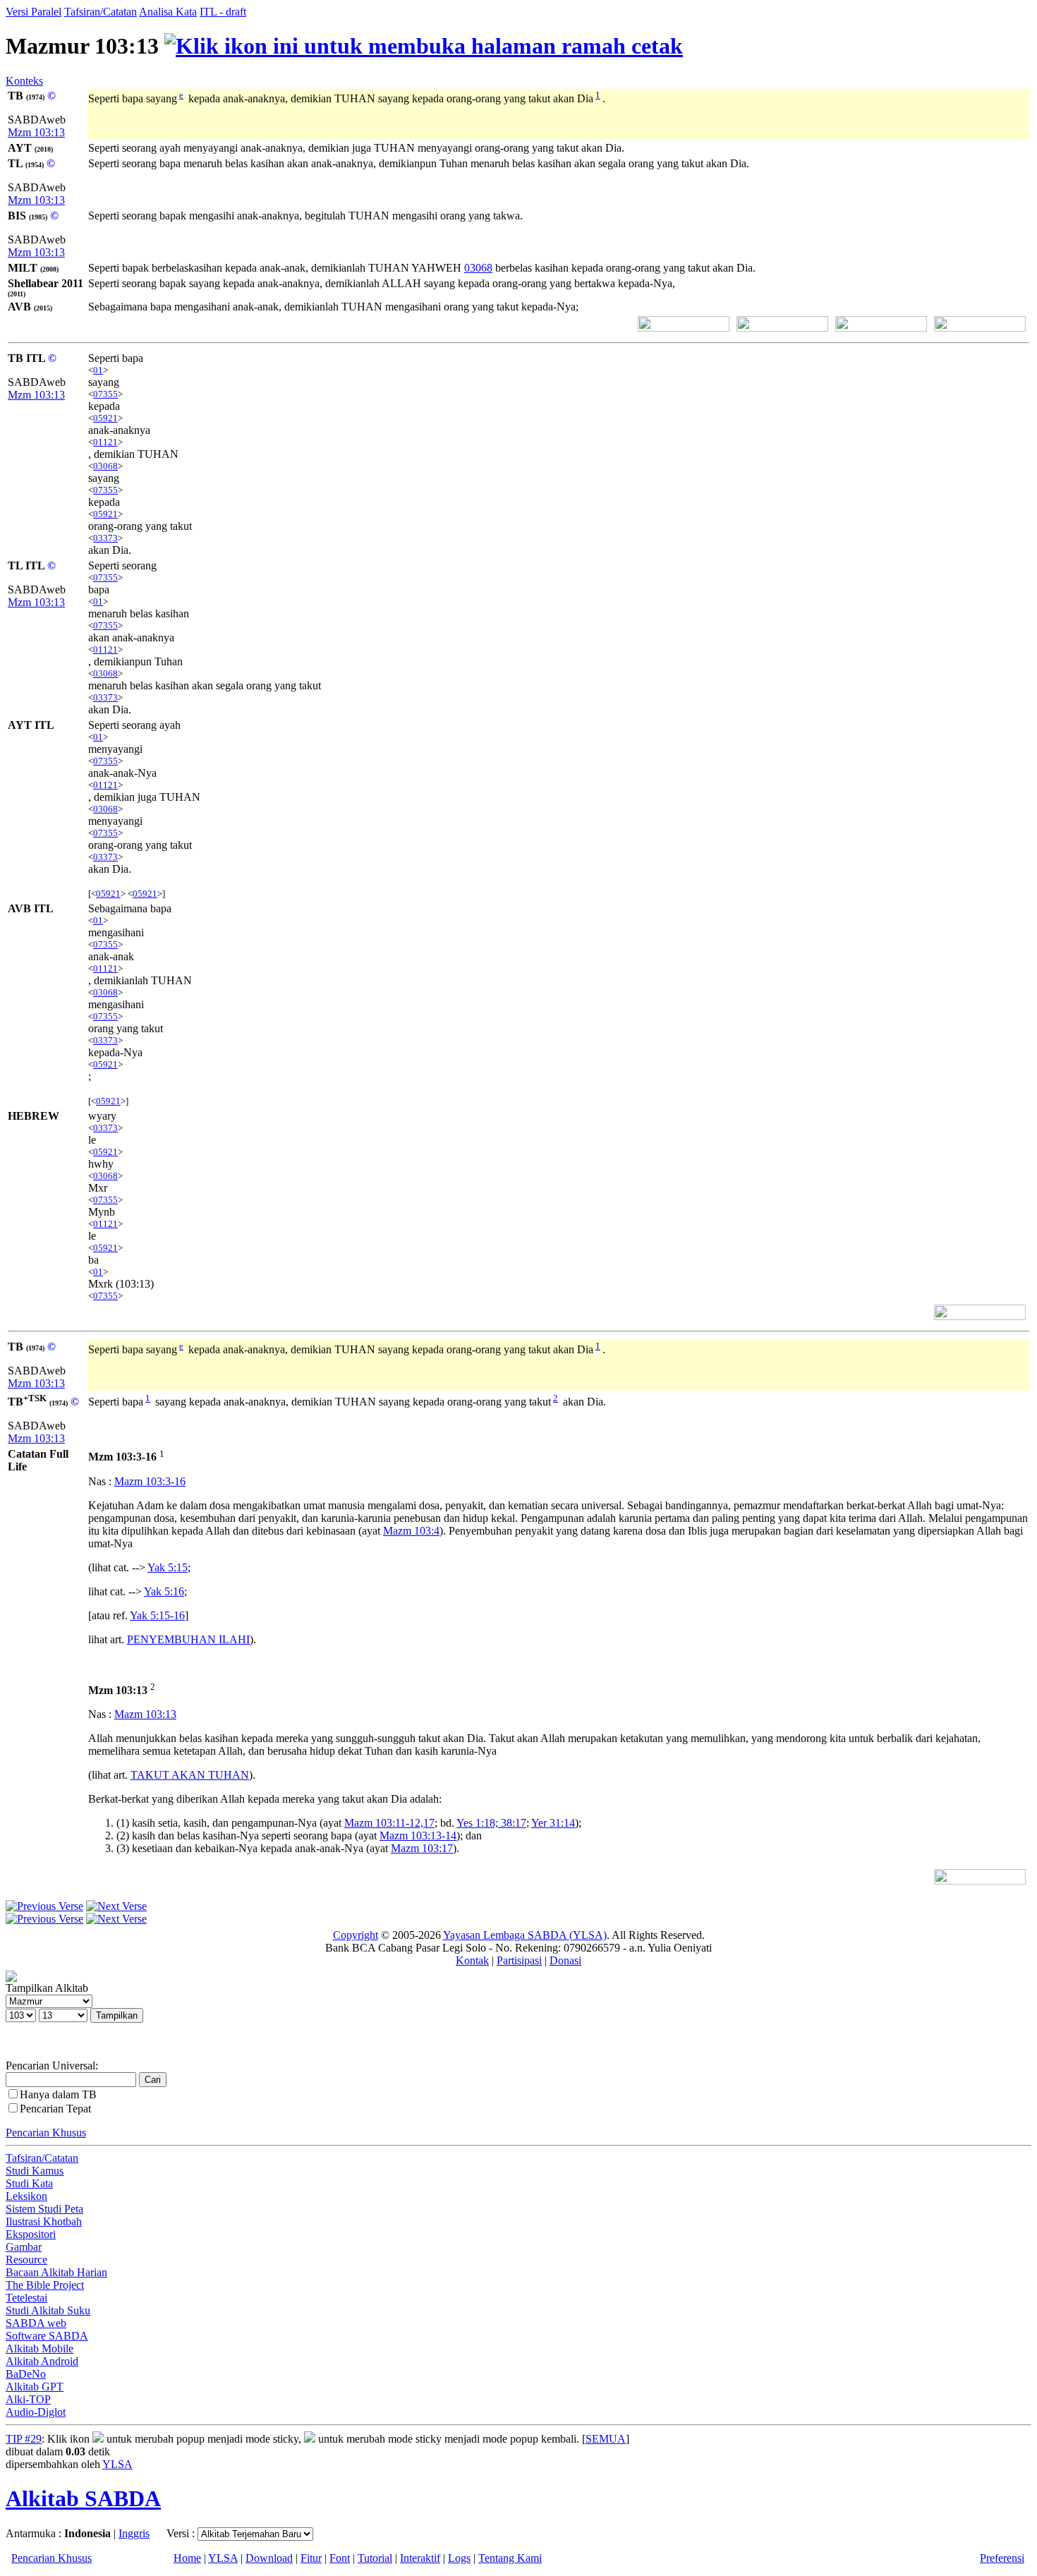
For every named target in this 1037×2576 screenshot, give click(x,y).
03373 (105, 538)
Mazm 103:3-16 (150, 1481)
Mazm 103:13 (145, 1714)
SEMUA (606, 2439)
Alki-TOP (28, 2399)
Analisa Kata (168, 12)
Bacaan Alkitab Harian (56, 2272)
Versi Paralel (34, 12)
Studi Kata (29, 2183)
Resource (26, 2260)
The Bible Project (45, 2285)
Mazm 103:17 (422, 1848)
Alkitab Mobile (40, 2348)
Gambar (24, 2247)
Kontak (472, 1960)
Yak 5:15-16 (157, 1615)
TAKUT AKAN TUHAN (190, 1775)
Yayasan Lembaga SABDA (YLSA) (525, 1935)
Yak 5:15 (168, 1567)
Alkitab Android (42, 2361)
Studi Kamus (35, 2171)
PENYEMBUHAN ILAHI (188, 1639)
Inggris (134, 2533)
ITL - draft (223, 12)
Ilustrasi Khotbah (44, 2221)
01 (98, 370)
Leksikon (26, 2196)
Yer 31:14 (553, 1823)
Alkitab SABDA (83, 2498)
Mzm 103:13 (36, 132)
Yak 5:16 (164, 1591)
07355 (105, 394)
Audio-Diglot (36, 2412)
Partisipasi (519, 1960)
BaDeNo (26, 2374)
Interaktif (420, 2558)
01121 (105, 442)
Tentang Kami (510, 2558)
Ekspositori (31, 2234)
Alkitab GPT (35, 2387)
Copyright (356, 1935)
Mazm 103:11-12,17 (389, 1823)
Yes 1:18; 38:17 (491, 1823)
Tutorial (375, 2558)
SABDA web (36, 2323)
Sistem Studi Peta (44, 2209)
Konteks (24, 81)
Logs (459, 2558)
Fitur (311, 2558)
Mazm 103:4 (411, 1531)
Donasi (565, 1960)
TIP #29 (24, 2439)
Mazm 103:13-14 (418, 1836)
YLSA (117, 2464)
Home (187, 2558)
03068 (478, 268)
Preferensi (1002, 2558)
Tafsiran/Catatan (101, 12)
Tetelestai (26, 2298)
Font (340, 2558)
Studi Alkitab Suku (48, 2310)
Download (269, 2558)
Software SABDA (47, 2336)
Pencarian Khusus (46, 2133)
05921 (105, 418)
